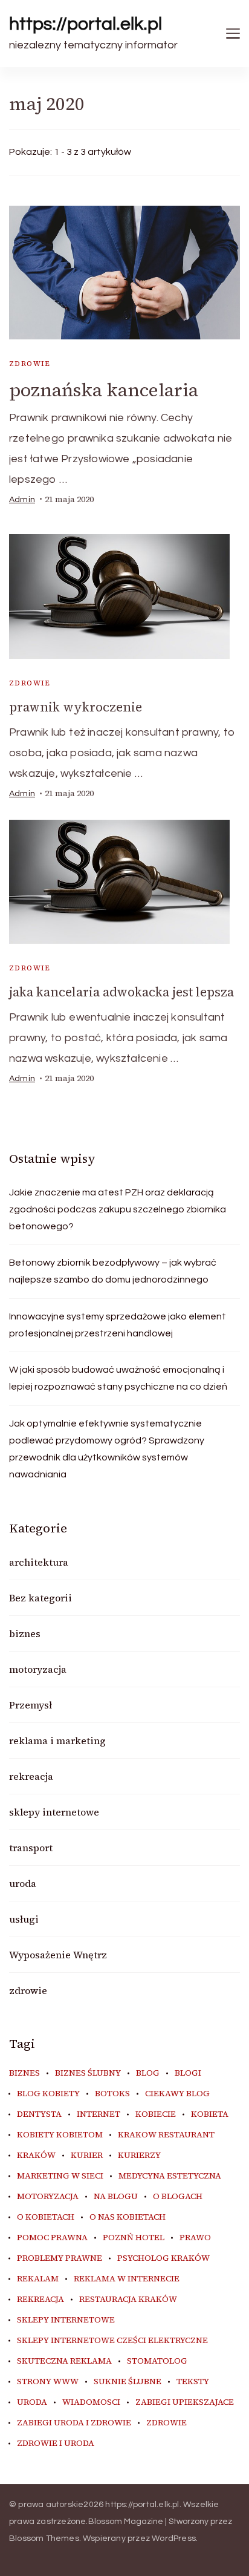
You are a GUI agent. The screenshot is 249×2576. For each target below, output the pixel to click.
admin (22, 500)
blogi (188, 2073)
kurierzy (139, 2156)
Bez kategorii (40, 1598)
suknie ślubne (128, 2382)
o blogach (178, 2197)
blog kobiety (48, 2094)
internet (99, 2114)
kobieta (210, 2114)
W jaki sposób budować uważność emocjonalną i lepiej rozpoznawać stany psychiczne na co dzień (118, 1378)
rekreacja (31, 1776)
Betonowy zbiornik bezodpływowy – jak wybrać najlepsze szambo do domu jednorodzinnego (113, 1271)
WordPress (174, 2538)
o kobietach (46, 2217)
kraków (36, 2156)
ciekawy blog (177, 2094)
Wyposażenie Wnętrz (58, 1955)
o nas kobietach (128, 2217)
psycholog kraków (163, 2258)
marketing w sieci (60, 2176)
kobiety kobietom (60, 2135)
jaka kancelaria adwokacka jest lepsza (121, 992)
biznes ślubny (88, 2073)
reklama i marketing (57, 1741)
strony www (48, 2382)
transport (31, 1848)
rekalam (38, 2279)
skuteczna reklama (64, 2361)
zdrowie (30, 364)
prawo (195, 2238)
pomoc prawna (52, 2238)
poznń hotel (134, 2238)
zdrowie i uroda (56, 2444)
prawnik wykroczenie (76, 707)
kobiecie (156, 2114)
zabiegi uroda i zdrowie (74, 2423)
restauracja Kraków (128, 2300)
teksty (193, 2382)
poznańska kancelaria (104, 390)
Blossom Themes (44, 2538)
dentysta (39, 2114)
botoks (112, 2094)
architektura (39, 1562)
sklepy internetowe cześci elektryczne (112, 2341)
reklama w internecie (127, 2279)
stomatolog (157, 2361)
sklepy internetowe (54, 1812)
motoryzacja (38, 1669)
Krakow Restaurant (166, 2135)
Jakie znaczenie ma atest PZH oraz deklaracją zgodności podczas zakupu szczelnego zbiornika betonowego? (118, 1209)
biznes (25, 1633)
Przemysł (31, 1705)
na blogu (116, 2197)
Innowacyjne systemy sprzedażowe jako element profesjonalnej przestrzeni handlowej (118, 1325)
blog (148, 2073)
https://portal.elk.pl (86, 24)
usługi (24, 1919)
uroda (23, 1883)
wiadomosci (91, 2402)
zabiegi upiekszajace (185, 2402)
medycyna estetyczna (170, 2176)
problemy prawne (60, 2258)
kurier (87, 2156)
